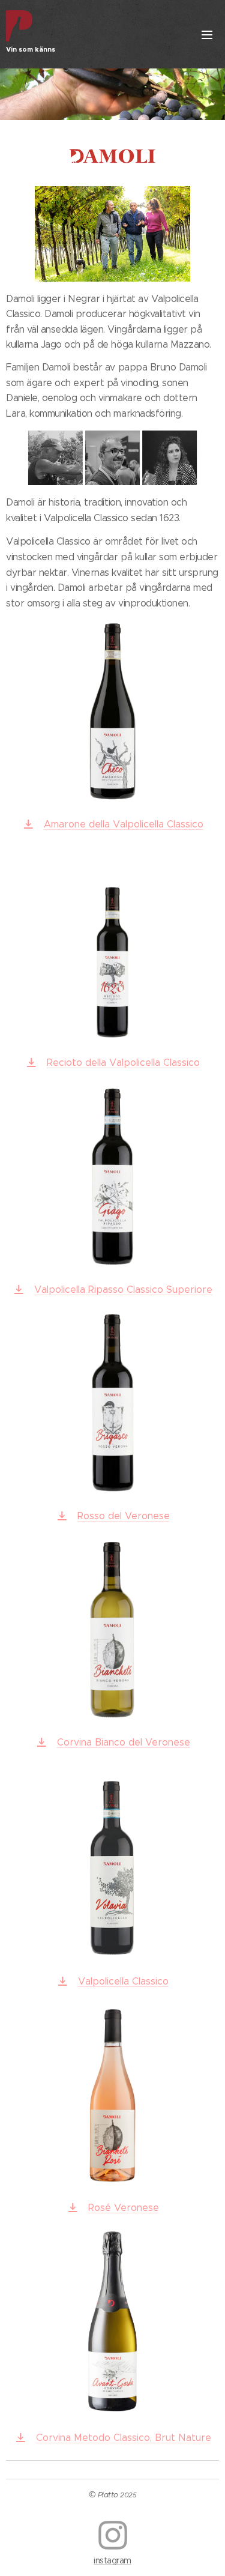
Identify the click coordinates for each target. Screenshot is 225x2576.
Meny (207, 34)
